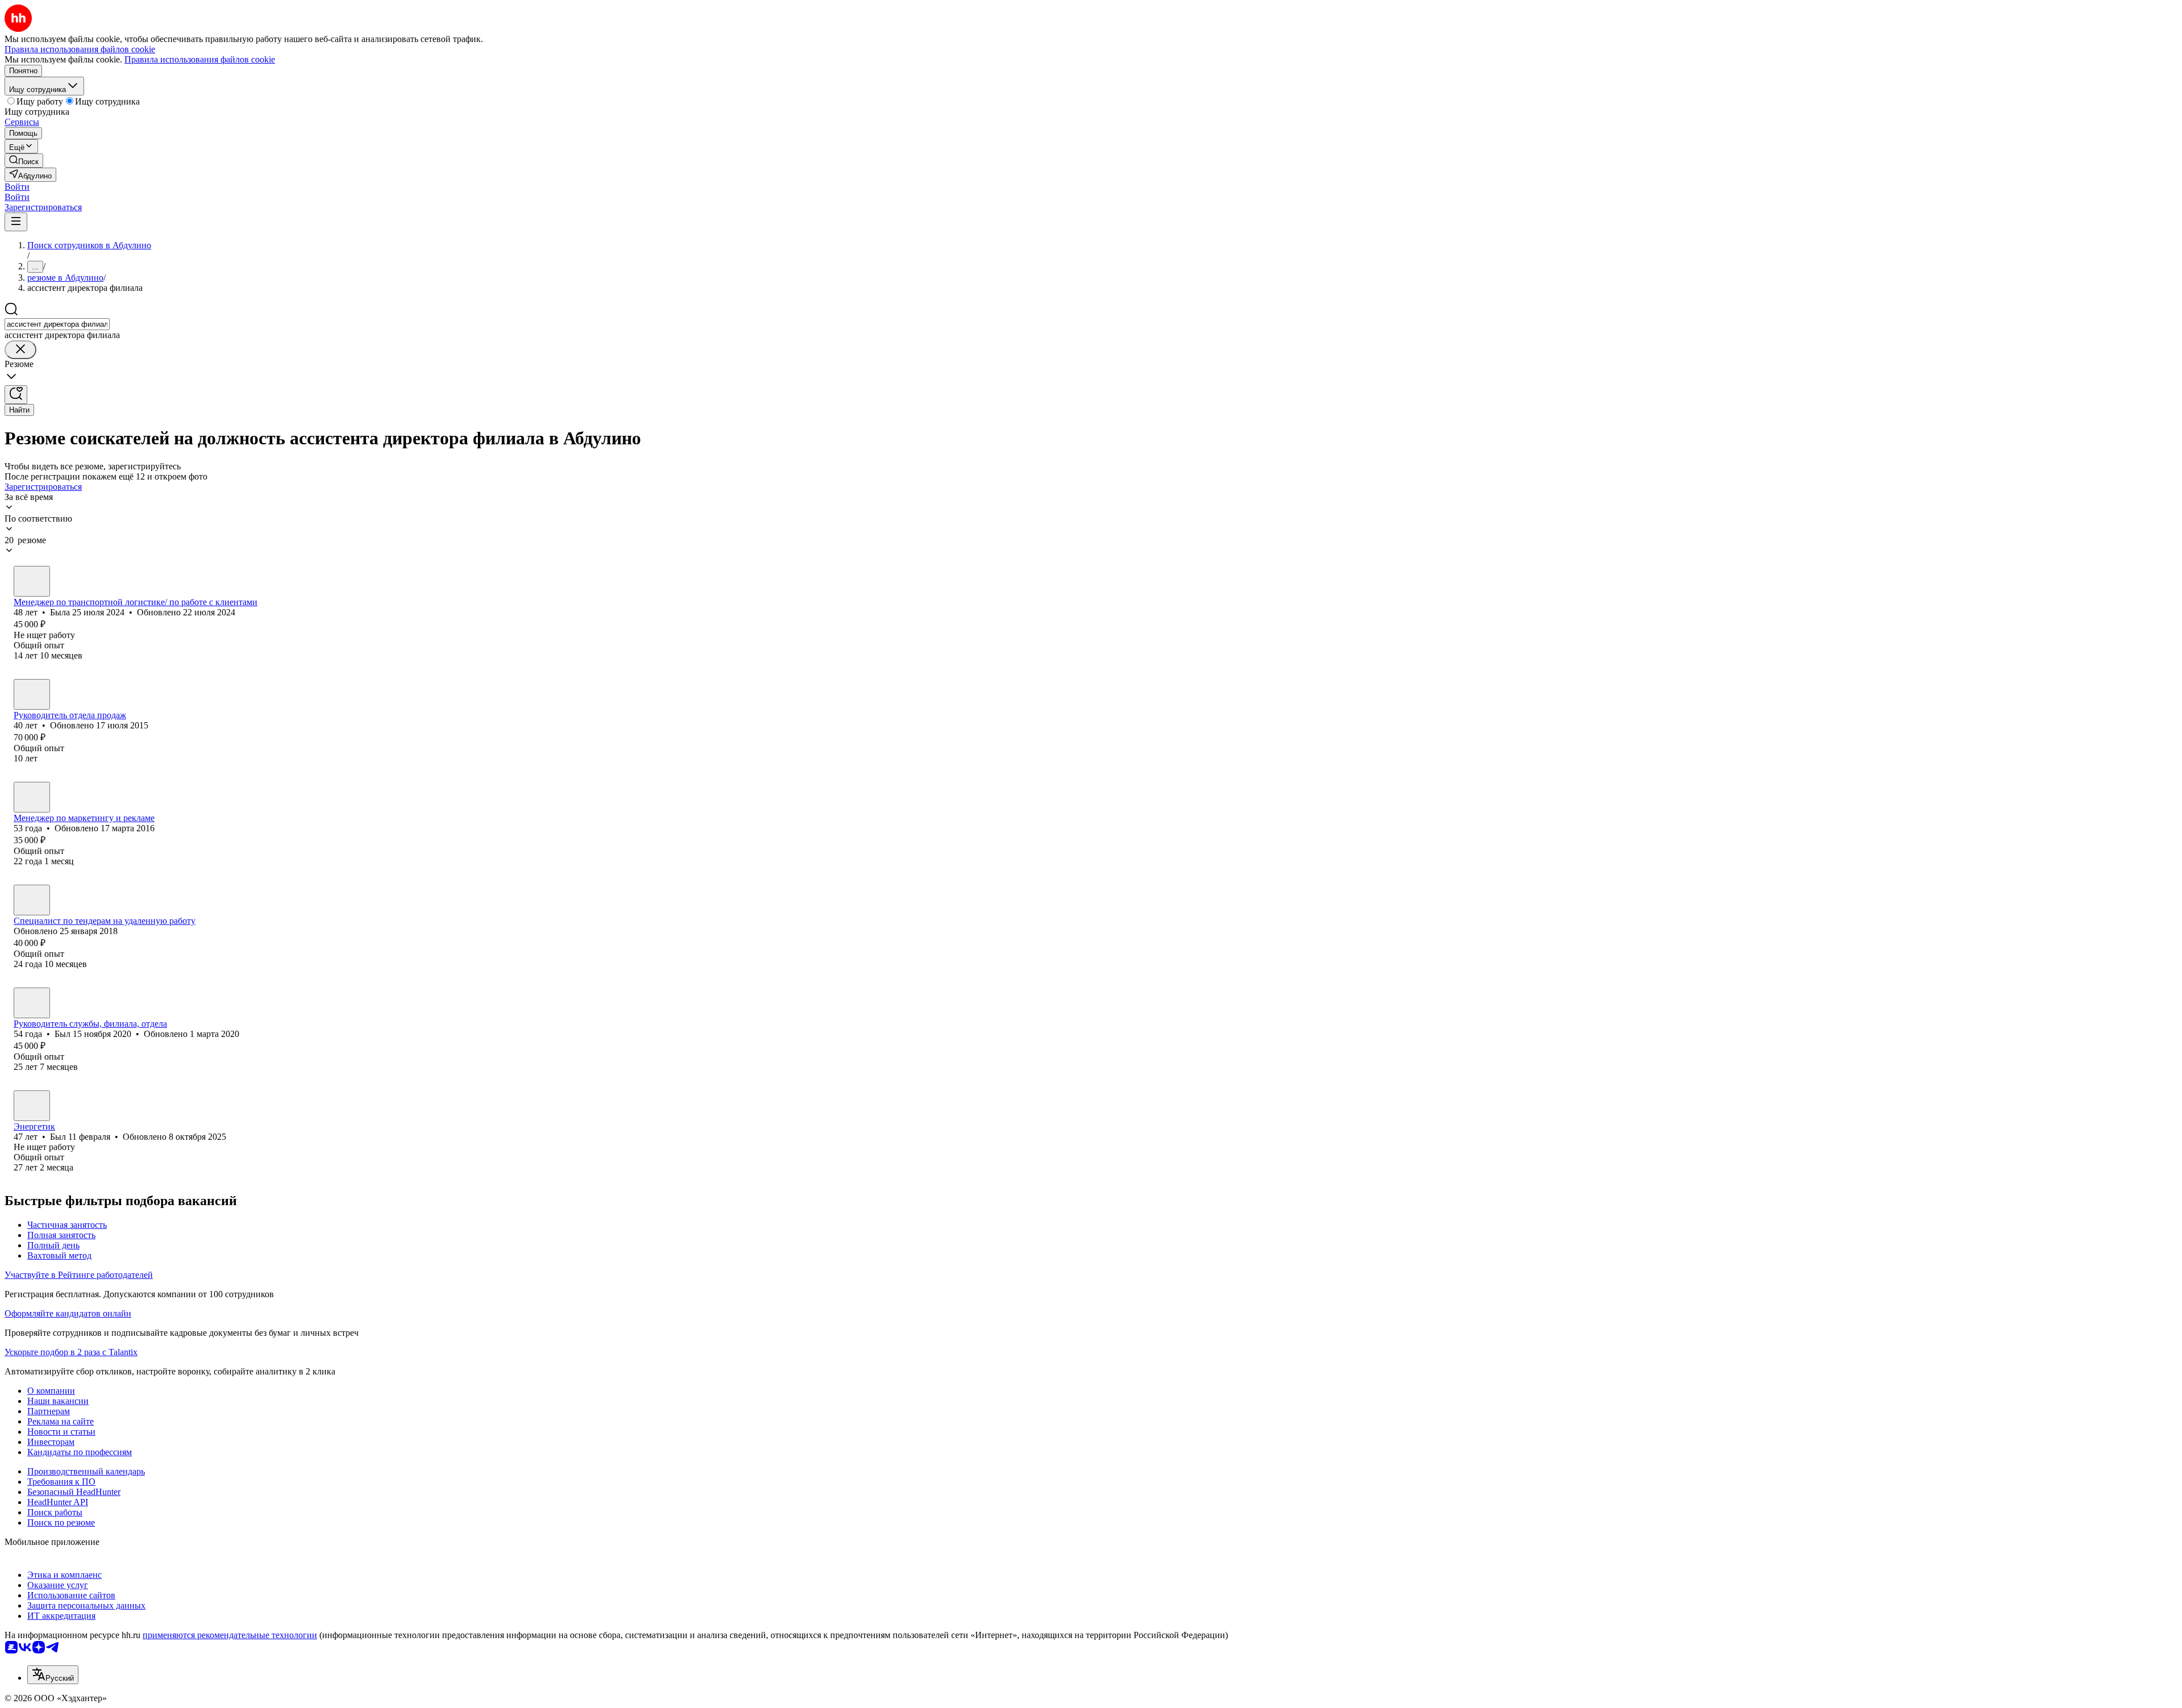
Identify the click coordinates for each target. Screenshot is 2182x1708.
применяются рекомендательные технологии (230, 1635)
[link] (24, 161)
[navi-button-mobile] (16, 222)
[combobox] (57, 324)
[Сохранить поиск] (16, 395)
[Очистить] (20, 350)
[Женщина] (32, 581)
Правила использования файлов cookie (200, 59)
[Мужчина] (32, 694)
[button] (17, 187)
